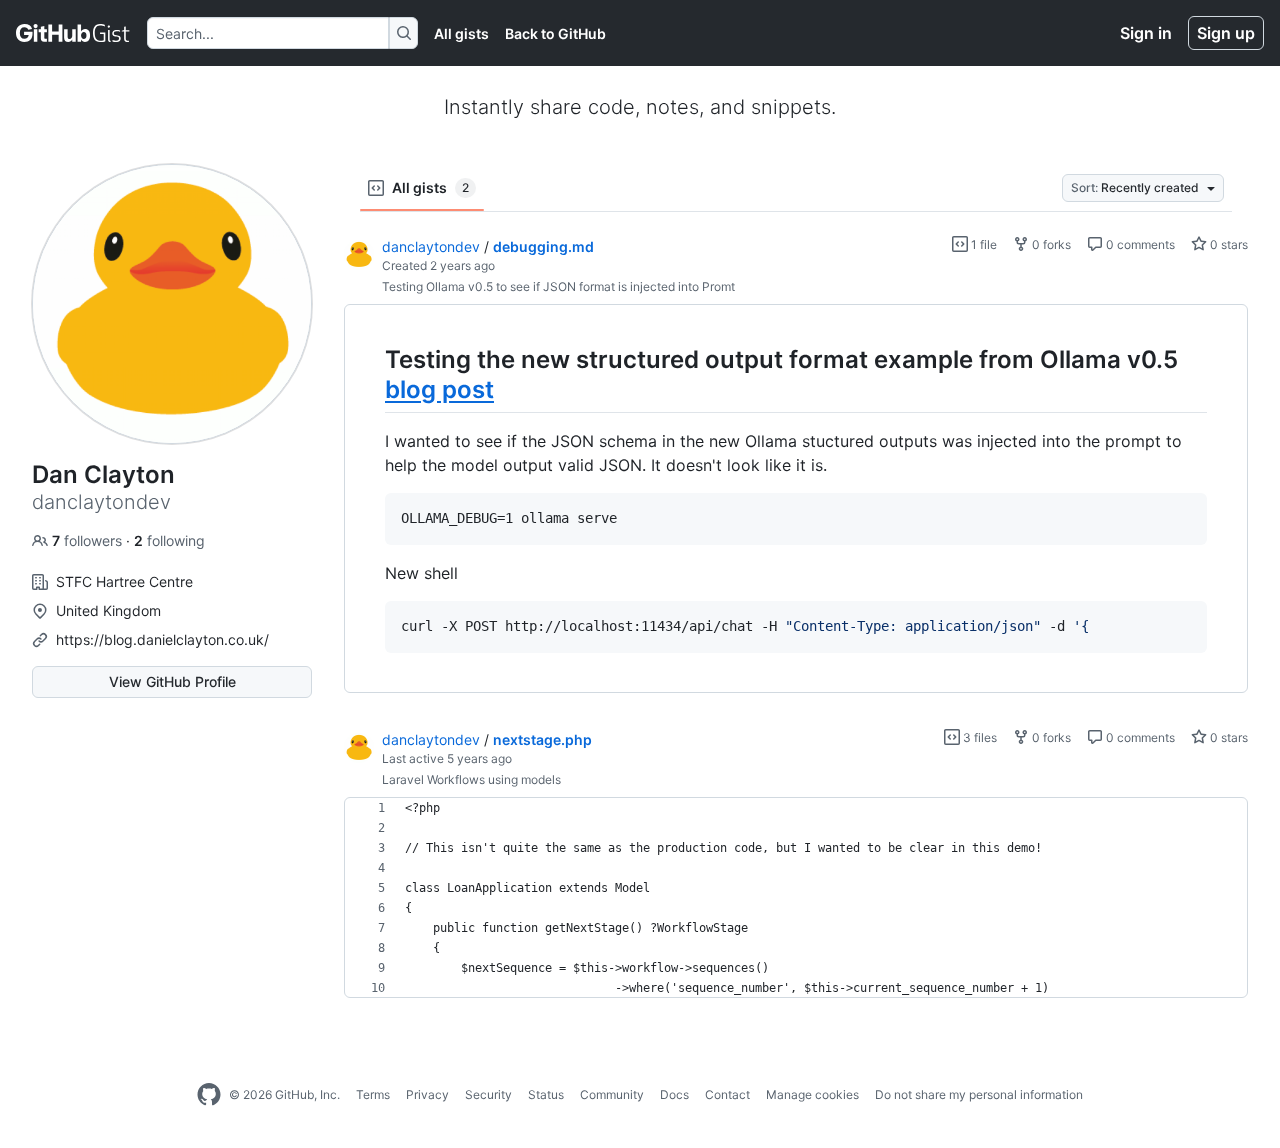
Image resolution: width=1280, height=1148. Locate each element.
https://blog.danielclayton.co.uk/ (162, 639)
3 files (978, 737)
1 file (982, 244)
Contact (727, 1094)
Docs (674, 1094)
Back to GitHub (555, 33)
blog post (439, 389)
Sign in (1146, 33)
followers (89, 540)
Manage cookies (812, 1094)
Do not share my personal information (979, 1094)
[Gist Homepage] (73, 33)
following (169, 540)
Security (488, 1094)
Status (546, 1094)
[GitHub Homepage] (209, 1095)
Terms (373, 1094)
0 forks (1050, 244)
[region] (796, 499)
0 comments (1139, 244)
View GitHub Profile (172, 681)
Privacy (427, 1094)
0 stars (1227, 244)
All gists (461, 33)
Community (612, 1094)
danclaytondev (431, 246)
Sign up (1226, 33)
